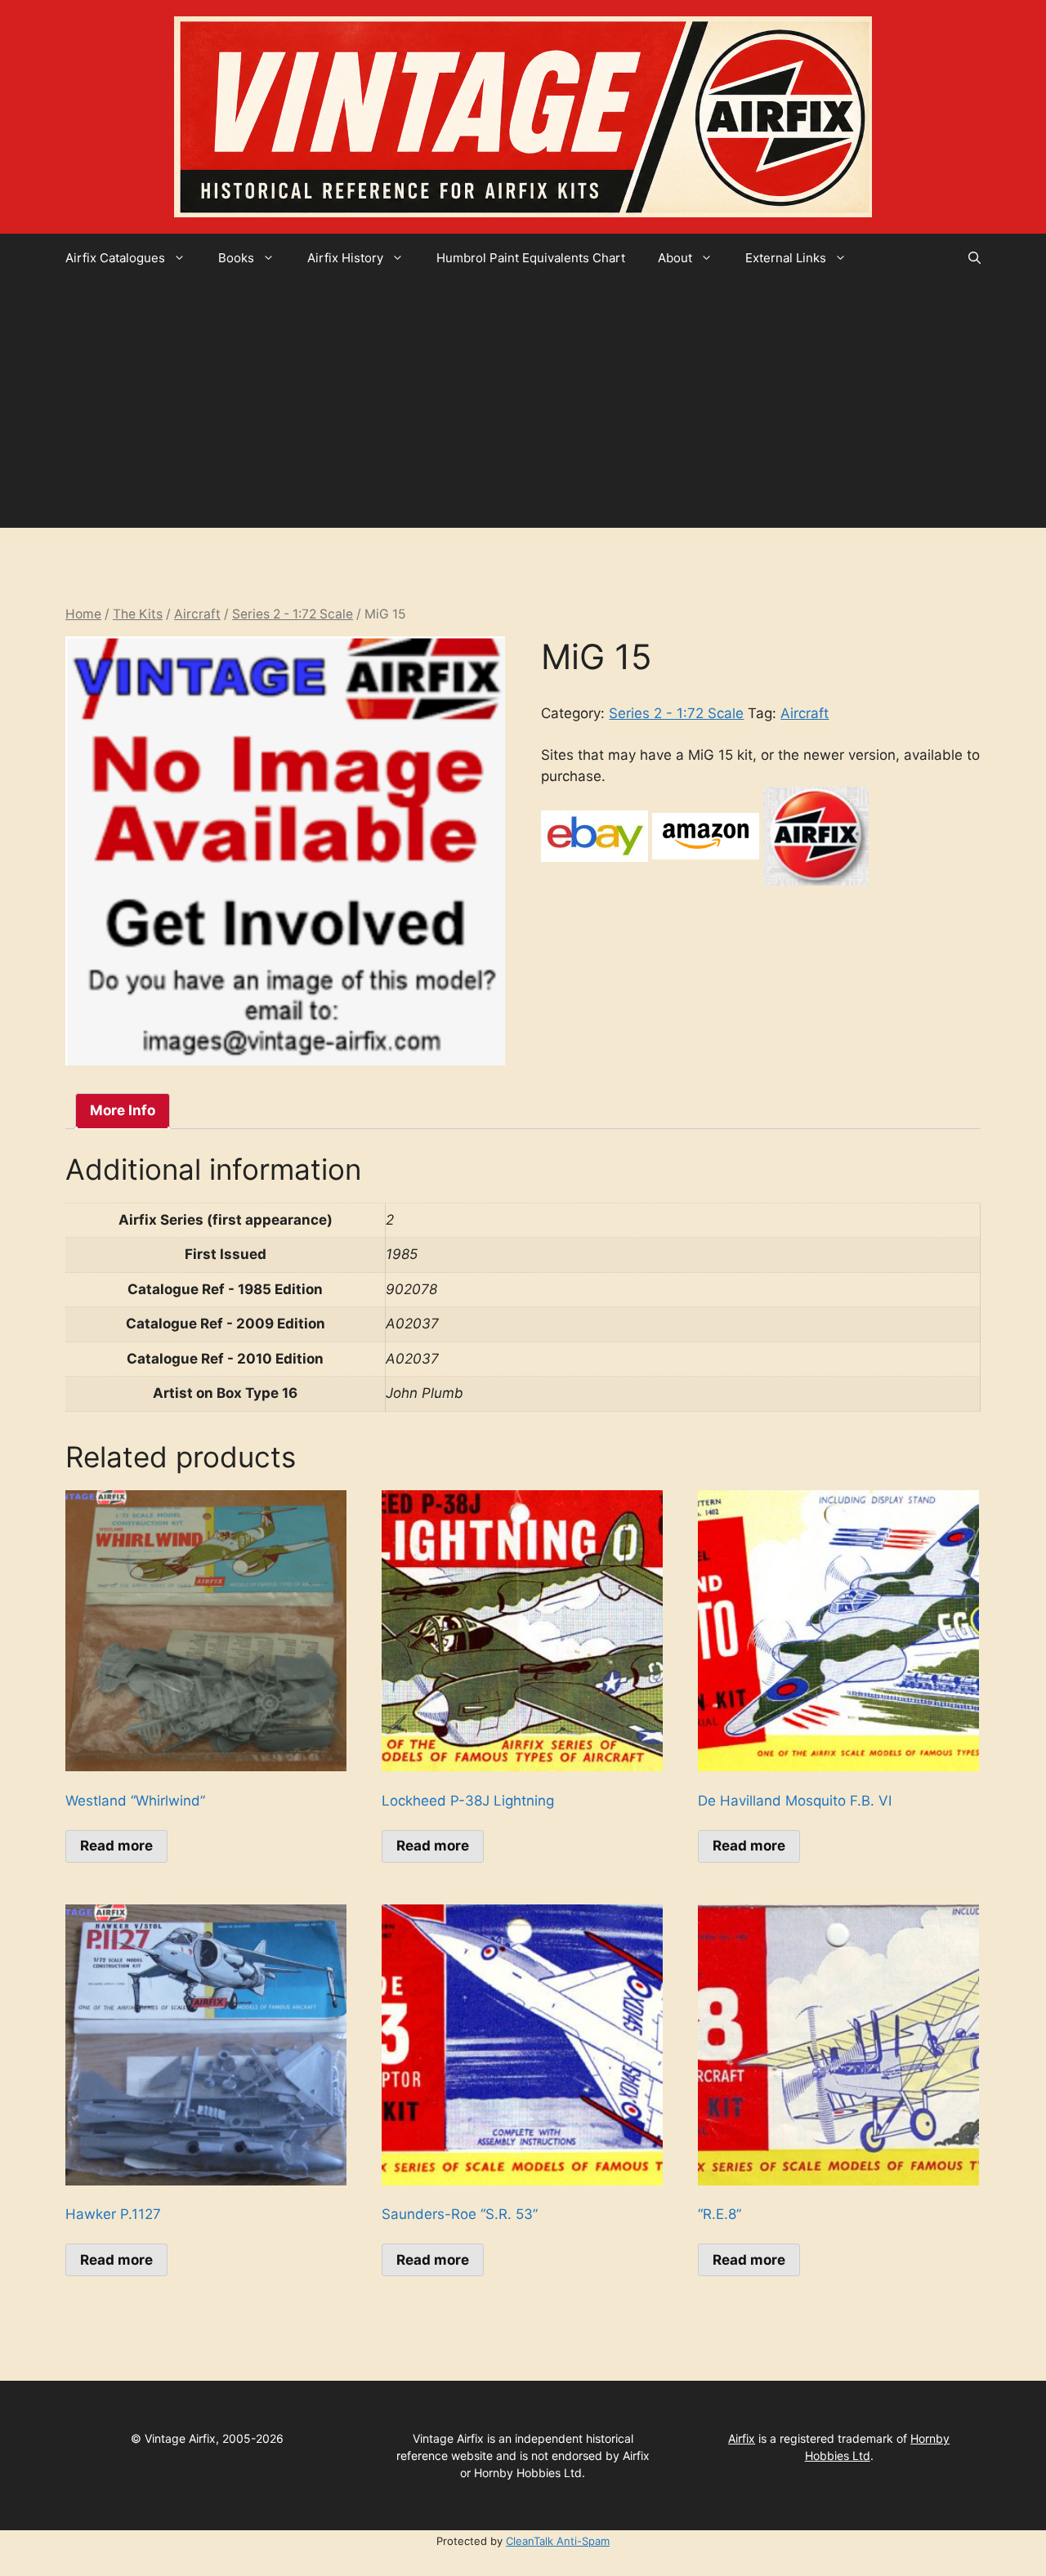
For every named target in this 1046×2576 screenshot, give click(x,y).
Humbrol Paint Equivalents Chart (531, 258)
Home (83, 614)
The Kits (138, 614)
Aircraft (197, 614)
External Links (786, 258)
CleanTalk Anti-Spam (558, 2541)
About (675, 258)
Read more (116, 1846)
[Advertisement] (523, 405)
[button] (974, 258)
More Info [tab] (123, 1110)
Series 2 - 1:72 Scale (293, 614)
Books (236, 258)
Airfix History (345, 258)
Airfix (742, 2438)
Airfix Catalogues (115, 258)
